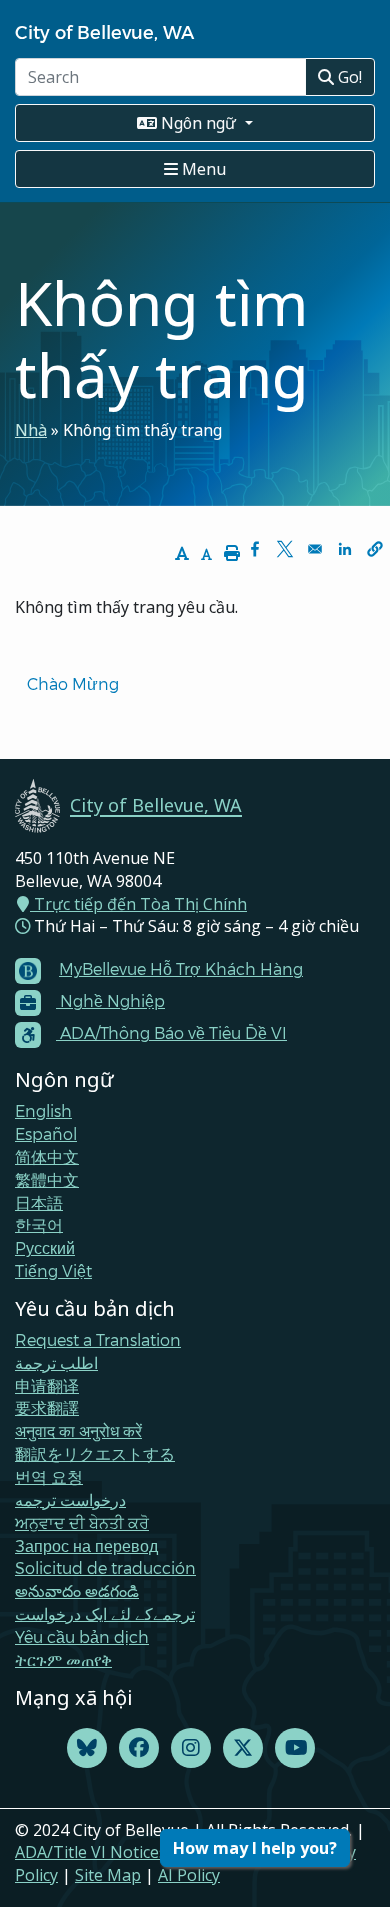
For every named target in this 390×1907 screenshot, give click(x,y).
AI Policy (189, 1875)
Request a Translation (98, 1339)
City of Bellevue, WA (104, 31)
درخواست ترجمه (70, 1499)
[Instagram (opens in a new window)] (191, 1748)
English (43, 1110)
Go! (348, 77)
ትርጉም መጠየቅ (63, 1659)
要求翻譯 (47, 1407)
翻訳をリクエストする (95, 1453)
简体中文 (47, 1156)
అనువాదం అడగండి (77, 1590)
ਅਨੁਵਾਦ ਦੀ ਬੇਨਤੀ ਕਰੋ (82, 1522)
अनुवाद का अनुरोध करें (78, 1430)
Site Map (108, 1875)
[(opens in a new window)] (87, 1748)
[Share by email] (315, 549)
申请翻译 (47, 1385)
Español (46, 1133)
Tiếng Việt (53, 1270)
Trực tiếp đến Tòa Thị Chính (138, 904)
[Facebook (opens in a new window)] (139, 1748)
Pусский (45, 1247)
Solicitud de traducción (105, 1567)
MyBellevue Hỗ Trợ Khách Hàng (181, 968)
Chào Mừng (73, 683)
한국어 (39, 1224)
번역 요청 (49, 1476)
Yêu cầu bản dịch (82, 1636)
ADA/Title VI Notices (91, 1852)
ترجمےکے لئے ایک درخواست (105, 1613)
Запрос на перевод (86, 1545)
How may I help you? (255, 1848)
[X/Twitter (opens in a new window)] (243, 1748)
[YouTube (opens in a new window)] (295, 1748)
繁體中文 (47, 1179)
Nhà (31, 430)
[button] (375, 549)
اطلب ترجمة (56, 1362)
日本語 (39, 1202)
